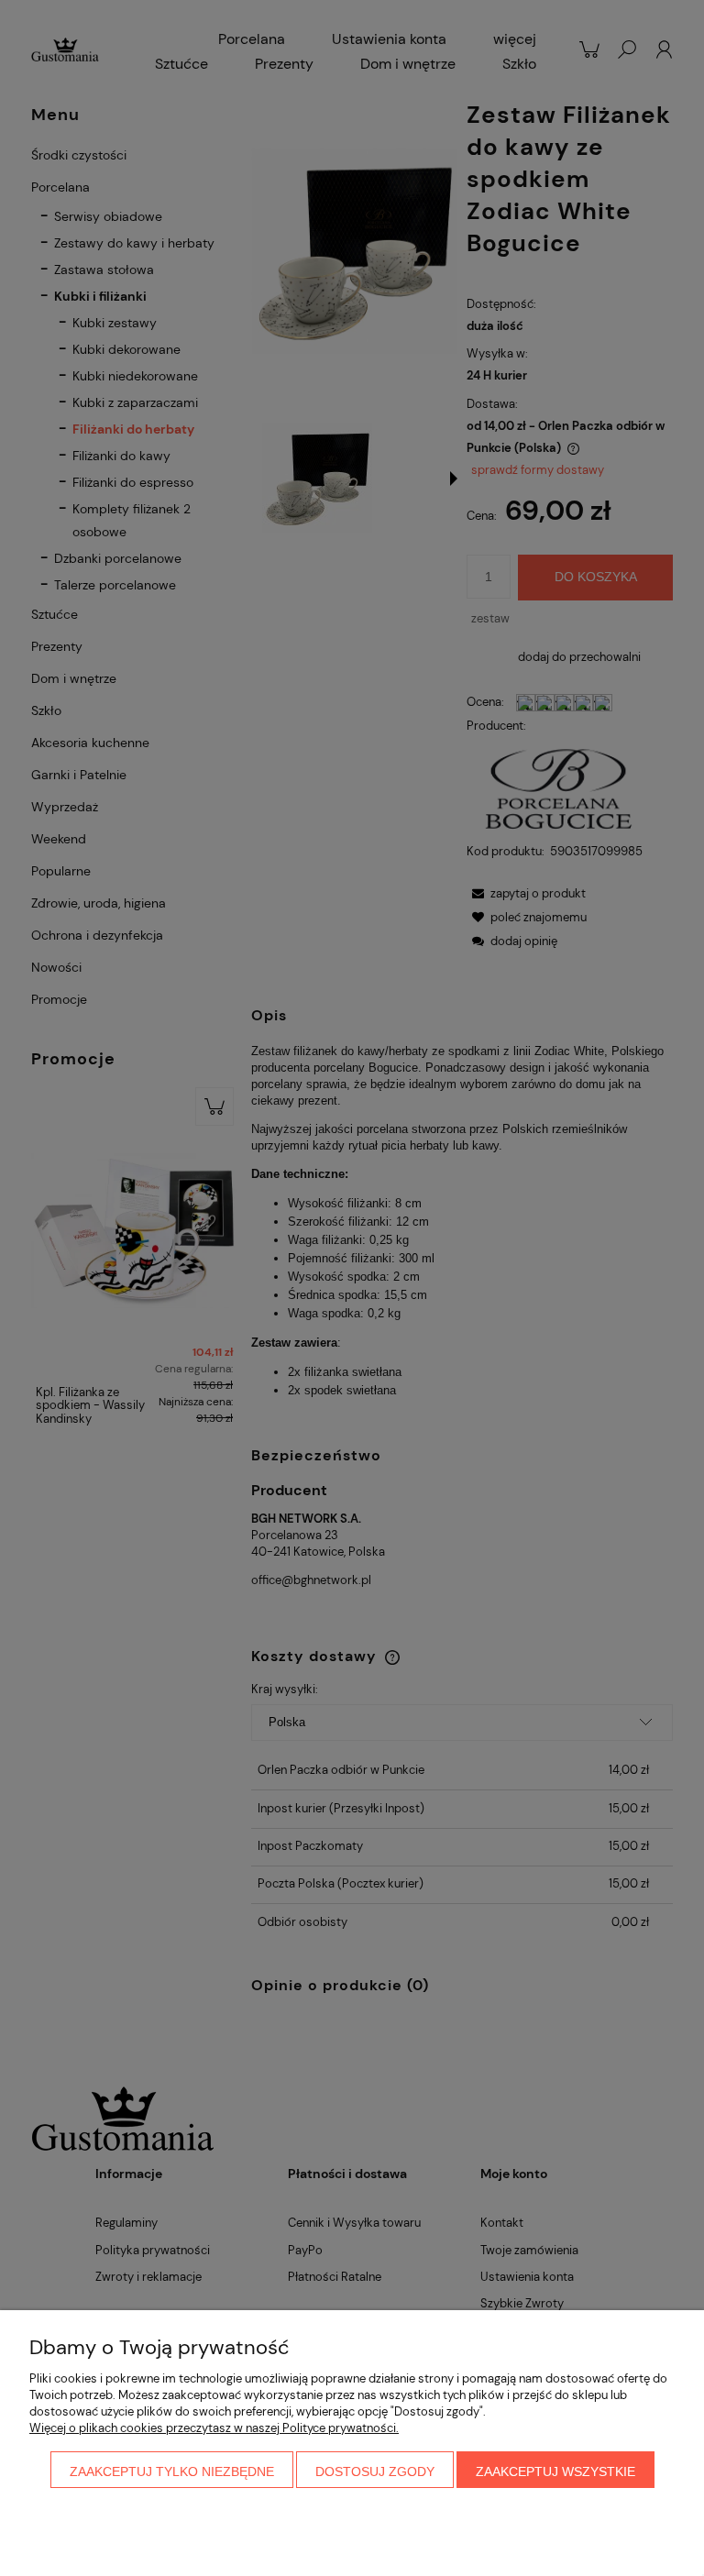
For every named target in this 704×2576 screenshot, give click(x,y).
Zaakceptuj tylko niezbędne (172, 2471)
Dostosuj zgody (375, 2471)
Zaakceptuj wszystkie (555, 2471)
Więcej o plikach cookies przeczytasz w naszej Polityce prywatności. (214, 2428)
